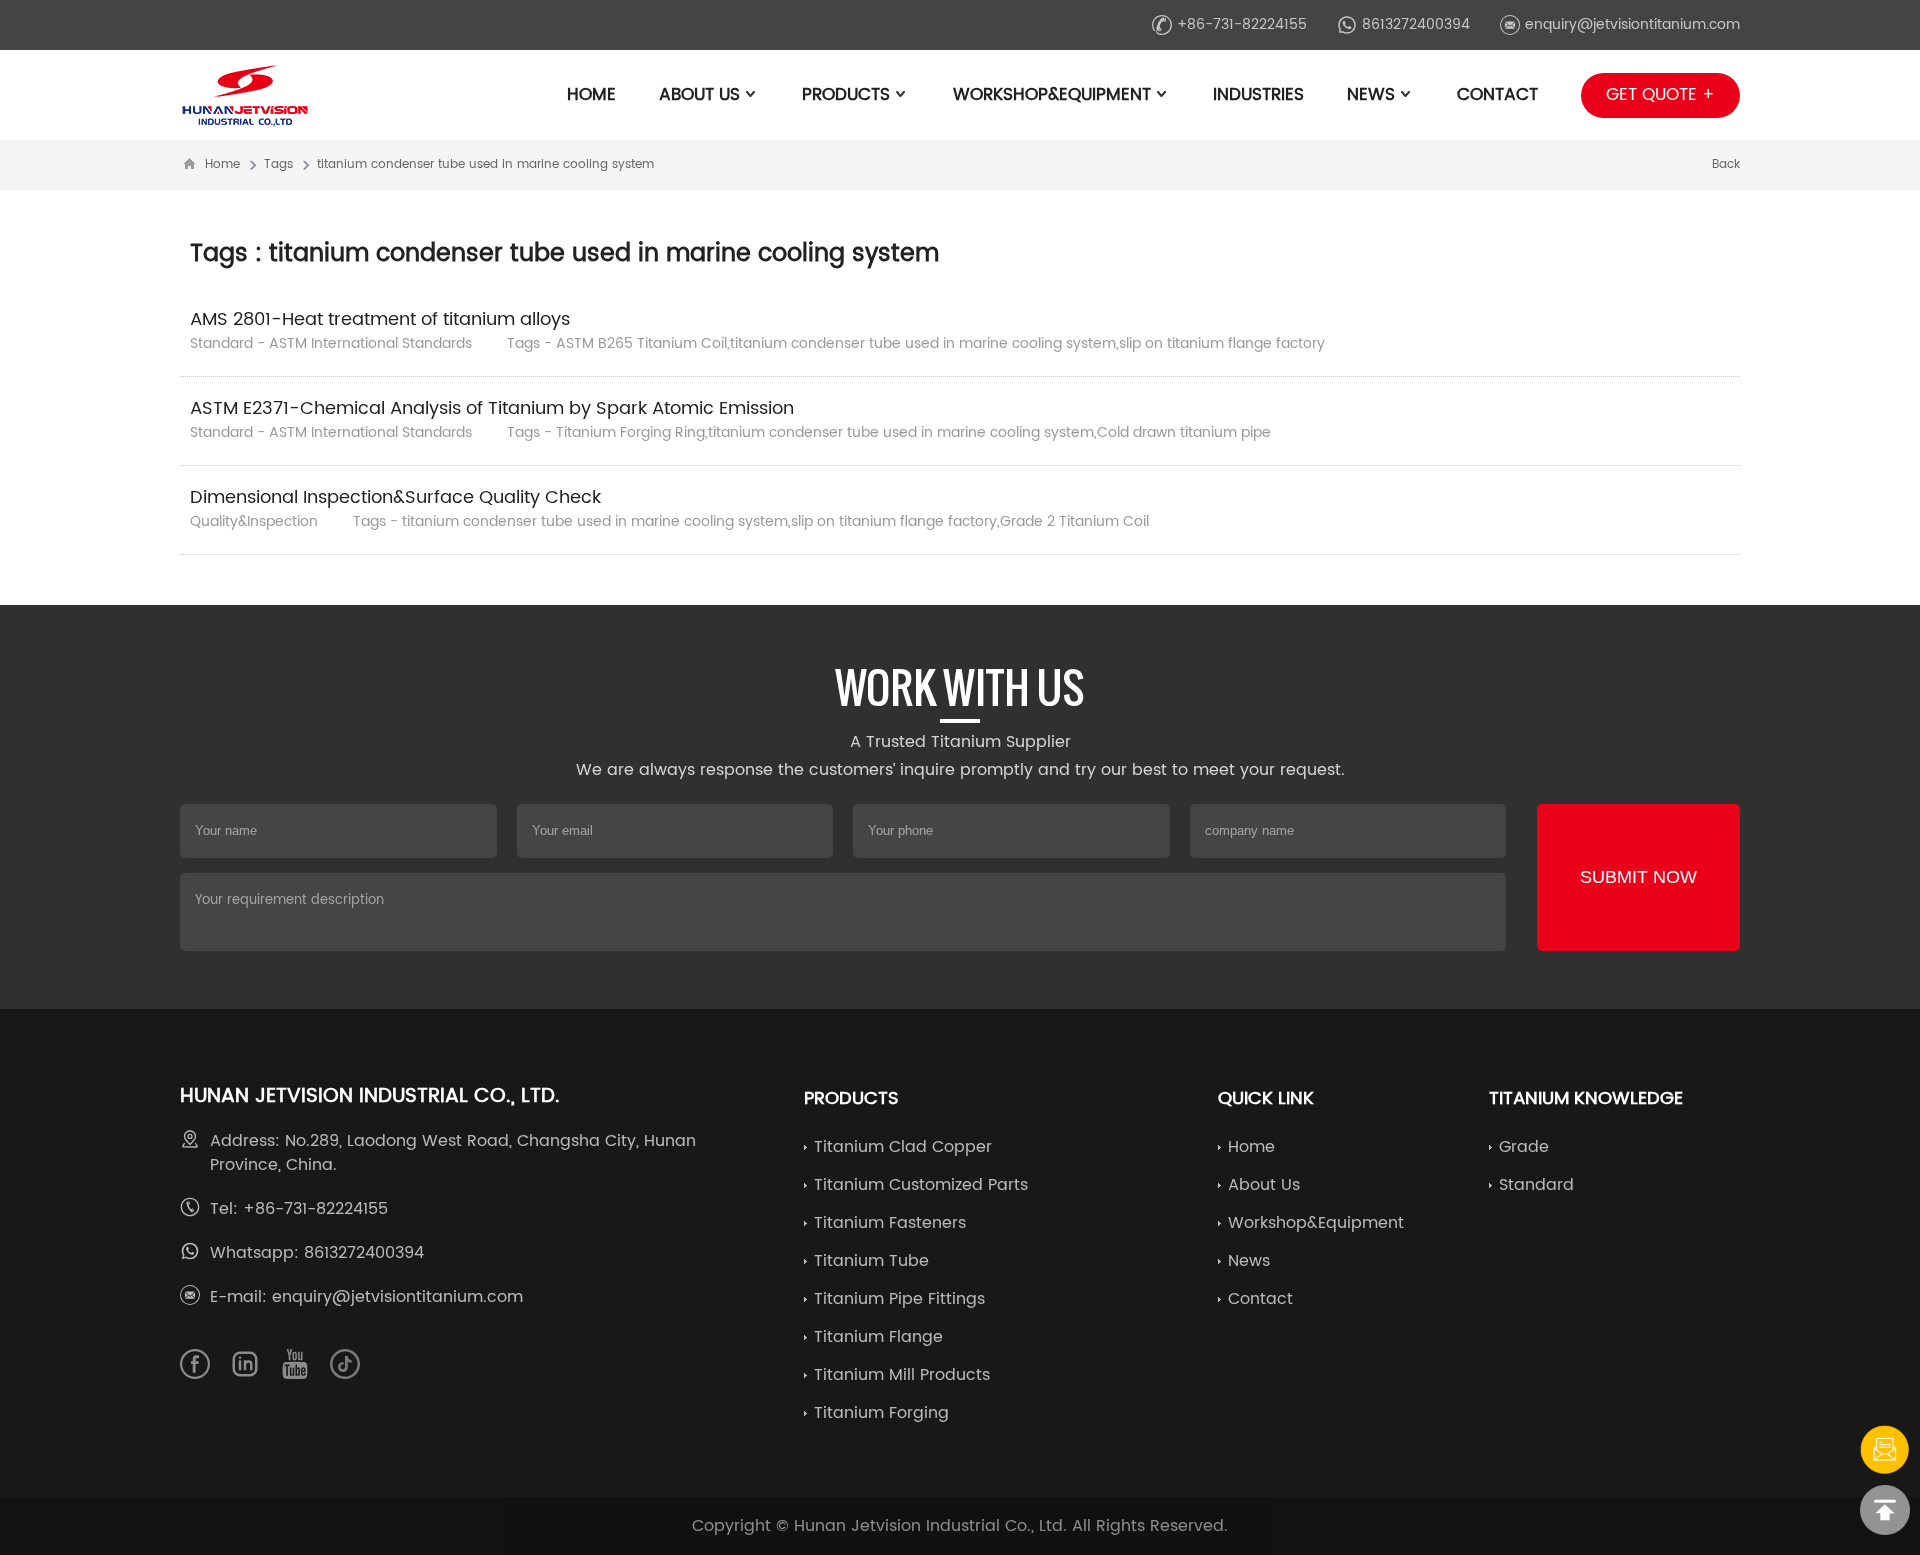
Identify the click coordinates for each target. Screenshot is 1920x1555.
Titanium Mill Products (902, 1375)
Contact (1497, 95)
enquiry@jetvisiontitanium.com (1632, 24)
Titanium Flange (878, 1337)
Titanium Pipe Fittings (899, 1299)
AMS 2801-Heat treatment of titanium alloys (380, 319)
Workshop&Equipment (1052, 95)
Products (846, 95)
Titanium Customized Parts (921, 1185)
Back (1726, 164)
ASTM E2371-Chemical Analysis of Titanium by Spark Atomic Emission (492, 408)
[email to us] (1885, 1450)
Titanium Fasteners (890, 1223)
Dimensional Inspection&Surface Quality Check (395, 497)
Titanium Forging (881, 1413)
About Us (699, 95)
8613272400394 (1416, 24)
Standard (1536, 1185)
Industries (1258, 95)
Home (591, 95)
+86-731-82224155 (1242, 24)
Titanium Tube (871, 1261)
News (1371, 95)
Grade (1524, 1147)
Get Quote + (1660, 95)
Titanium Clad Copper (903, 1147)
